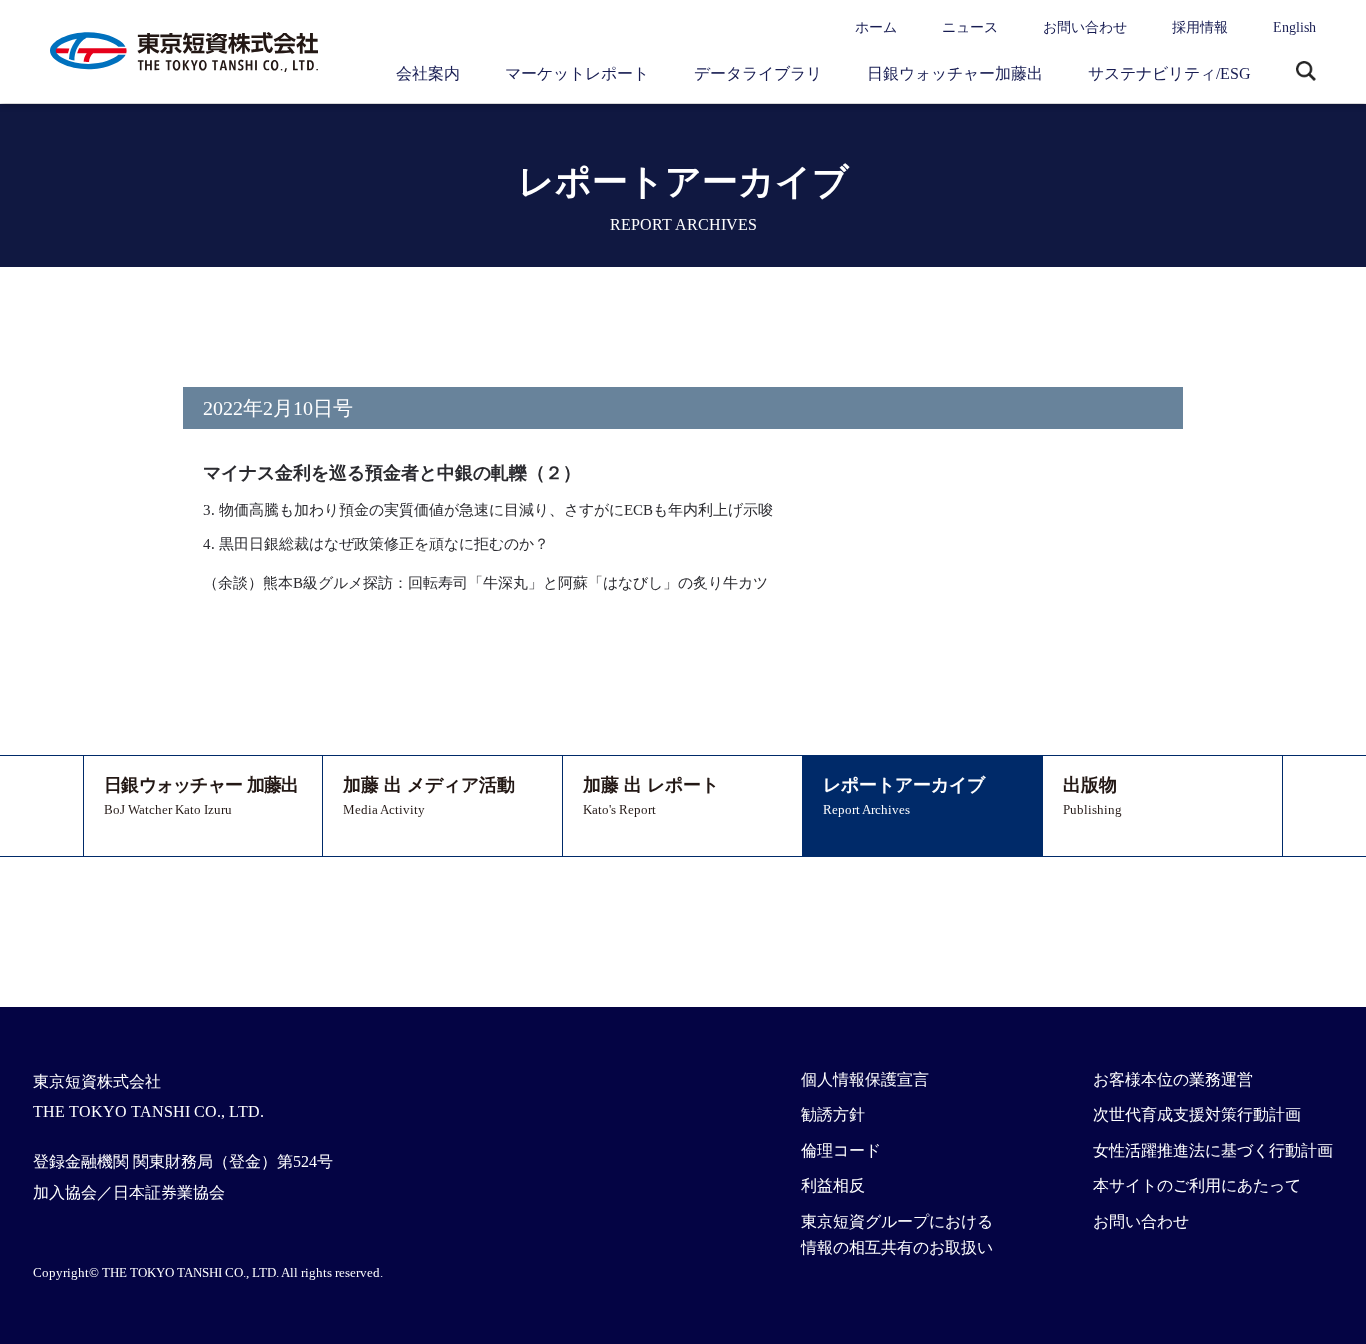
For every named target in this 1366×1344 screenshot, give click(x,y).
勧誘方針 (833, 1114)
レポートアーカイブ (904, 796)
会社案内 (428, 73)
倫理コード (841, 1150)
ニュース (970, 27)
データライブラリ (758, 73)
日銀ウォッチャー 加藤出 (201, 796)
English (1294, 27)
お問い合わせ (1085, 27)
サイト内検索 (1306, 73)
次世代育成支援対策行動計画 (1197, 1114)
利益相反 (833, 1185)
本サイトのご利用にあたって (1197, 1185)
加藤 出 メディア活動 (429, 796)
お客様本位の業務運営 (1173, 1079)
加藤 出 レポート (651, 796)
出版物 (1092, 796)
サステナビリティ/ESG (1169, 73)
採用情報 (1200, 27)
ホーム (876, 27)
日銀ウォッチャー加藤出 (955, 73)
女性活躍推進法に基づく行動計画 (1213, 1150)
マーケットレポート (577, 73)
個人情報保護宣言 (865, 1079)
